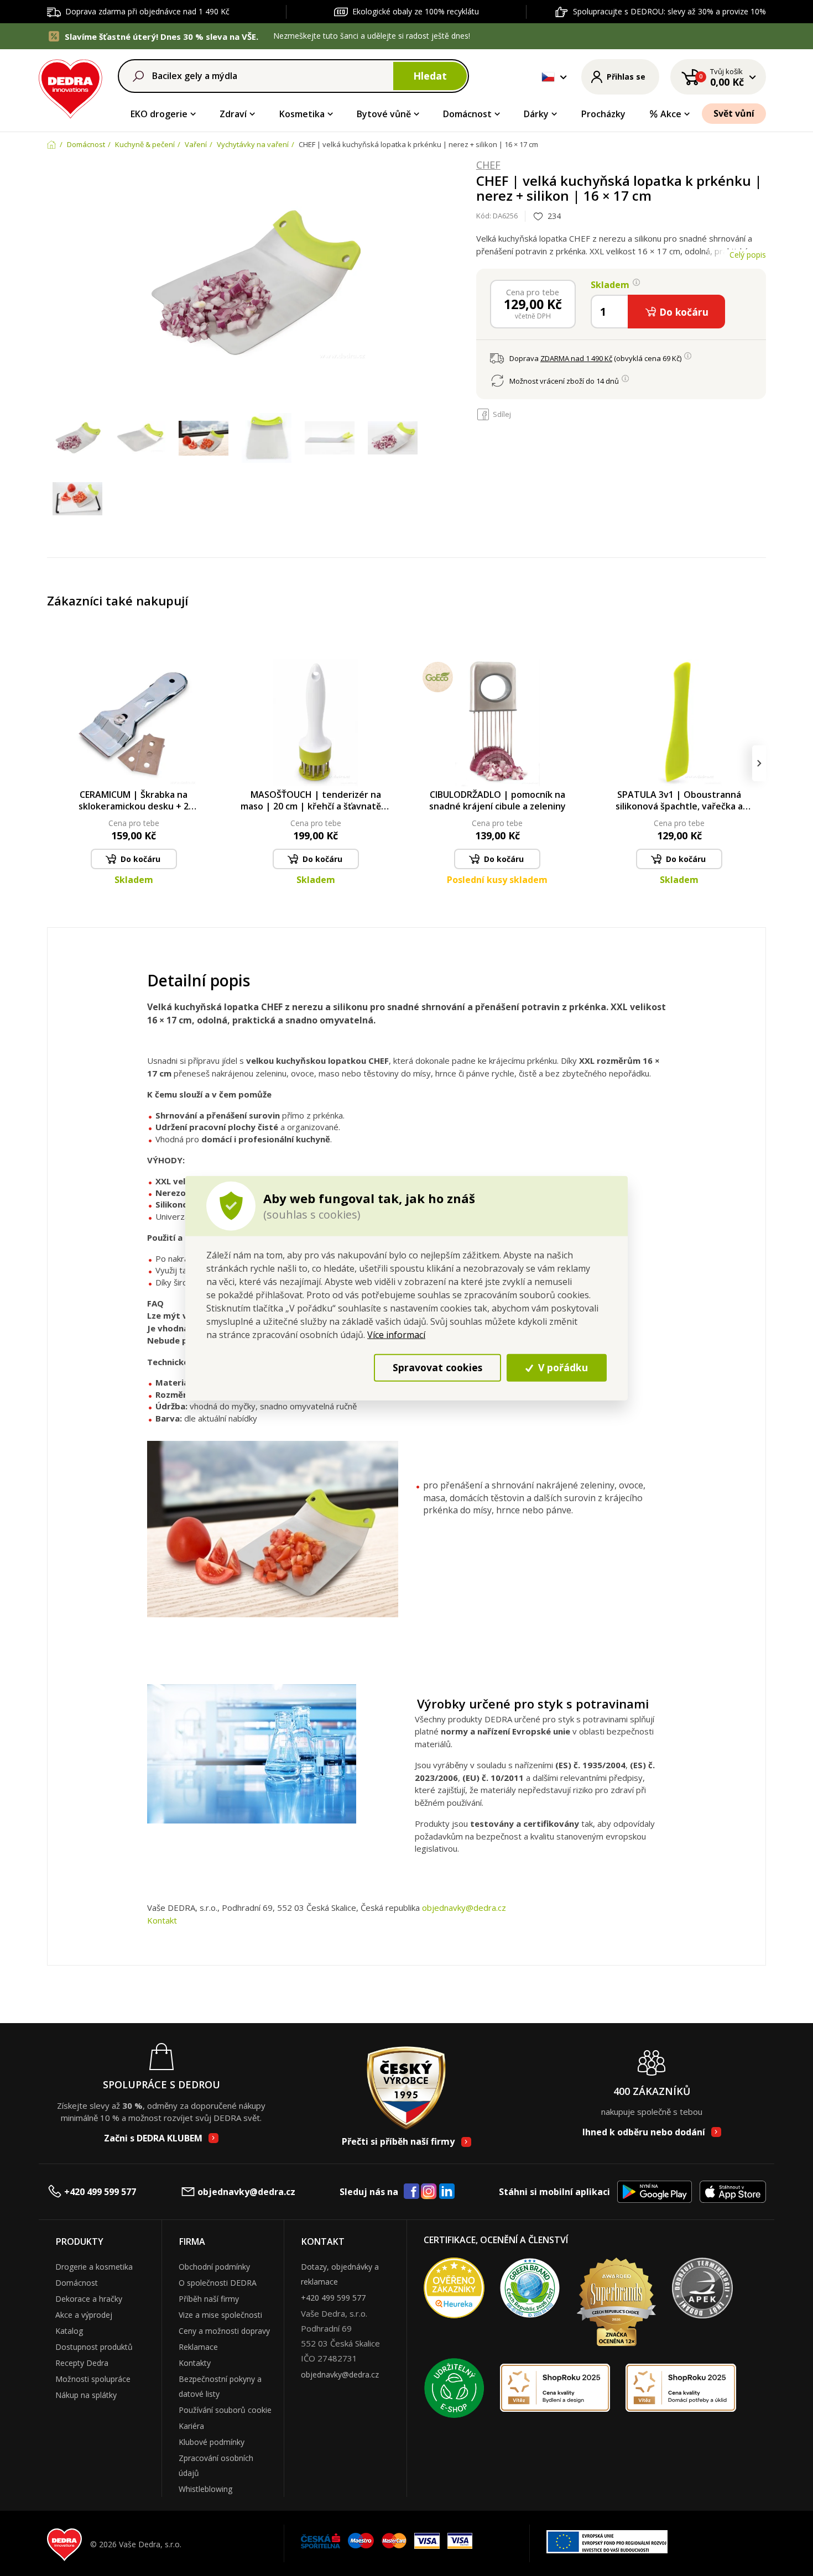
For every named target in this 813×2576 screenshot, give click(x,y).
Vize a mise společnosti (220, 2315)
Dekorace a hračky (89, 2299)
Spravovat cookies (437, 1367)
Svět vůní (734, 113)
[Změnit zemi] (548, 77)
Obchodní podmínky (214, 2267)
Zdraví (233, 114)
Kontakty (195, 2363)
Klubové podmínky (212, 2442)
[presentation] (54, 763)
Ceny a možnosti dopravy (224, 2331)
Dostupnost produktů (94, 2347)
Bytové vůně (384, 114)
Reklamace (198, 2347)
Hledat (430, 76)
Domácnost (467, 114)
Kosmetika (302, 114)
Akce (671, 114)
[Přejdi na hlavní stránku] (71, 87)
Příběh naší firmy (209, 2299)
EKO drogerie (159, 114)
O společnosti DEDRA (218, 2283)
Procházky (603, 114)
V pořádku (562, 1367)
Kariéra (191, 2426)
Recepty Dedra (82, 2363)
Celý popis (748, 255)
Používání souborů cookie (225, 2410)
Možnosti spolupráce (93, 2379)
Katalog (69, 2331)
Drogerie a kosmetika (94, 2267)
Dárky (536, 114)
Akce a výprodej (84, 2315)
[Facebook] (411, 2192)
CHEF (488, 165)
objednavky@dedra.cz (464, 1908)
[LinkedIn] (447, 2192)
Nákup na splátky (86, 2395)
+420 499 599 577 (100, 2192)
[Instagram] (429, 2192)
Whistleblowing (205, 2489)
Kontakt (162, 1920)
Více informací (396, 1334)
